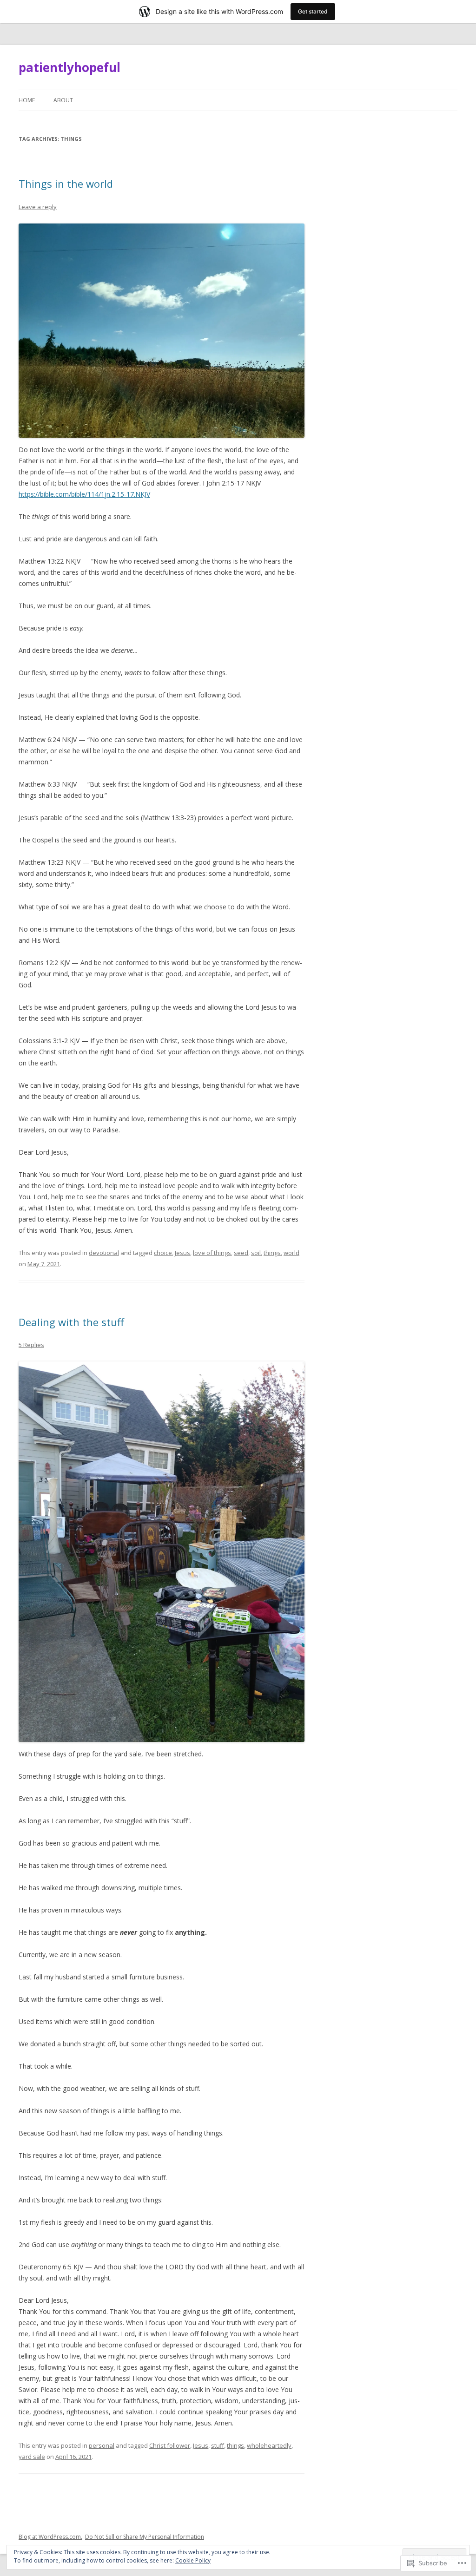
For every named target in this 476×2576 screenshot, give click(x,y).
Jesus (182, 1253)
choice (163, 1253)
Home (27, 100)
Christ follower (170, 2445)
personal (102, 2445)
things (272, 1253)
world (291, 1253)
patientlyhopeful (69, 67)
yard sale (32, 2457)
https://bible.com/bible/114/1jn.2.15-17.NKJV (84, 494)
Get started (313, 11)
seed (241, 1253)
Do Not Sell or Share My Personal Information (145, 2537)
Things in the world (66, 184)
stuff (218, 2445)
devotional (104, 1253)
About (63, 100)
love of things (212, 1253)
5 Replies (31, 1345)
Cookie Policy (193, 2560)
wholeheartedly (269, 2445)
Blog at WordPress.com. (50, 2537)
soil (256, 1253)
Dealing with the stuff (71, 1322)
